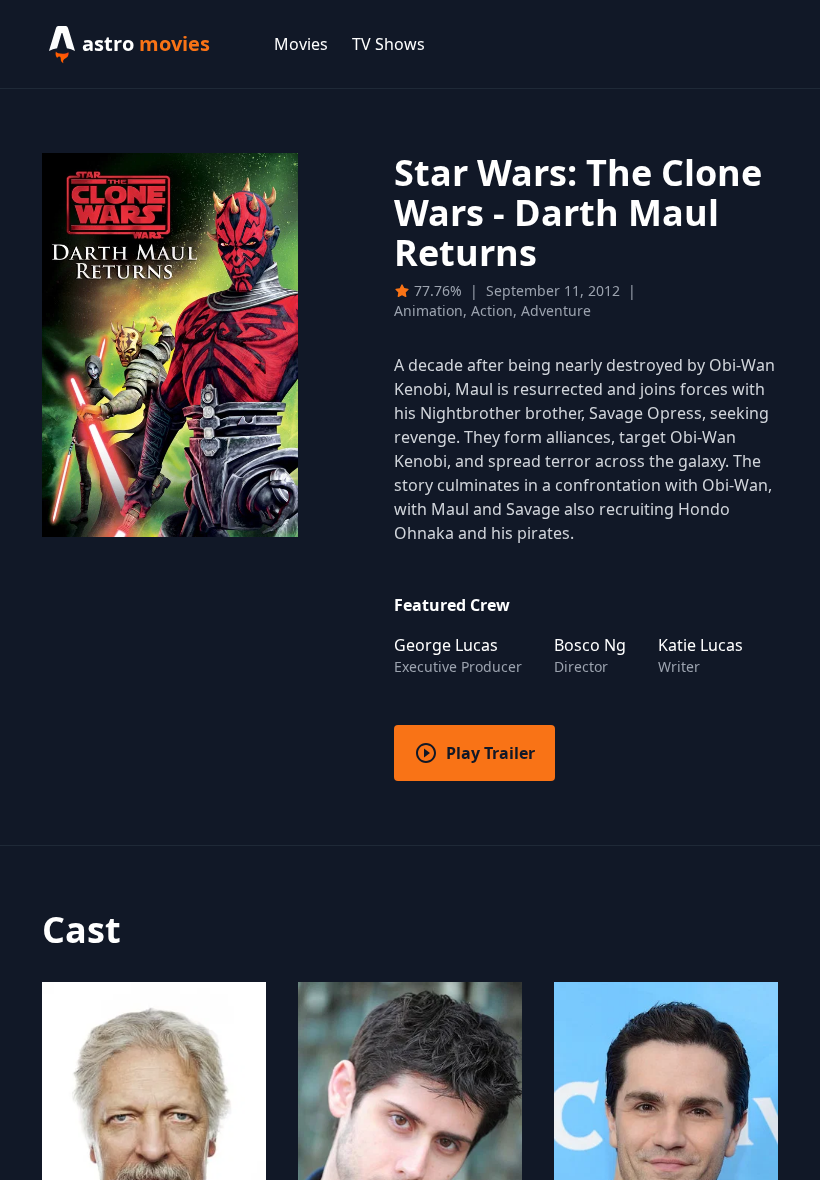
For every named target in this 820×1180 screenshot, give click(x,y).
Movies (301, 44)
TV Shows (388, 44)
